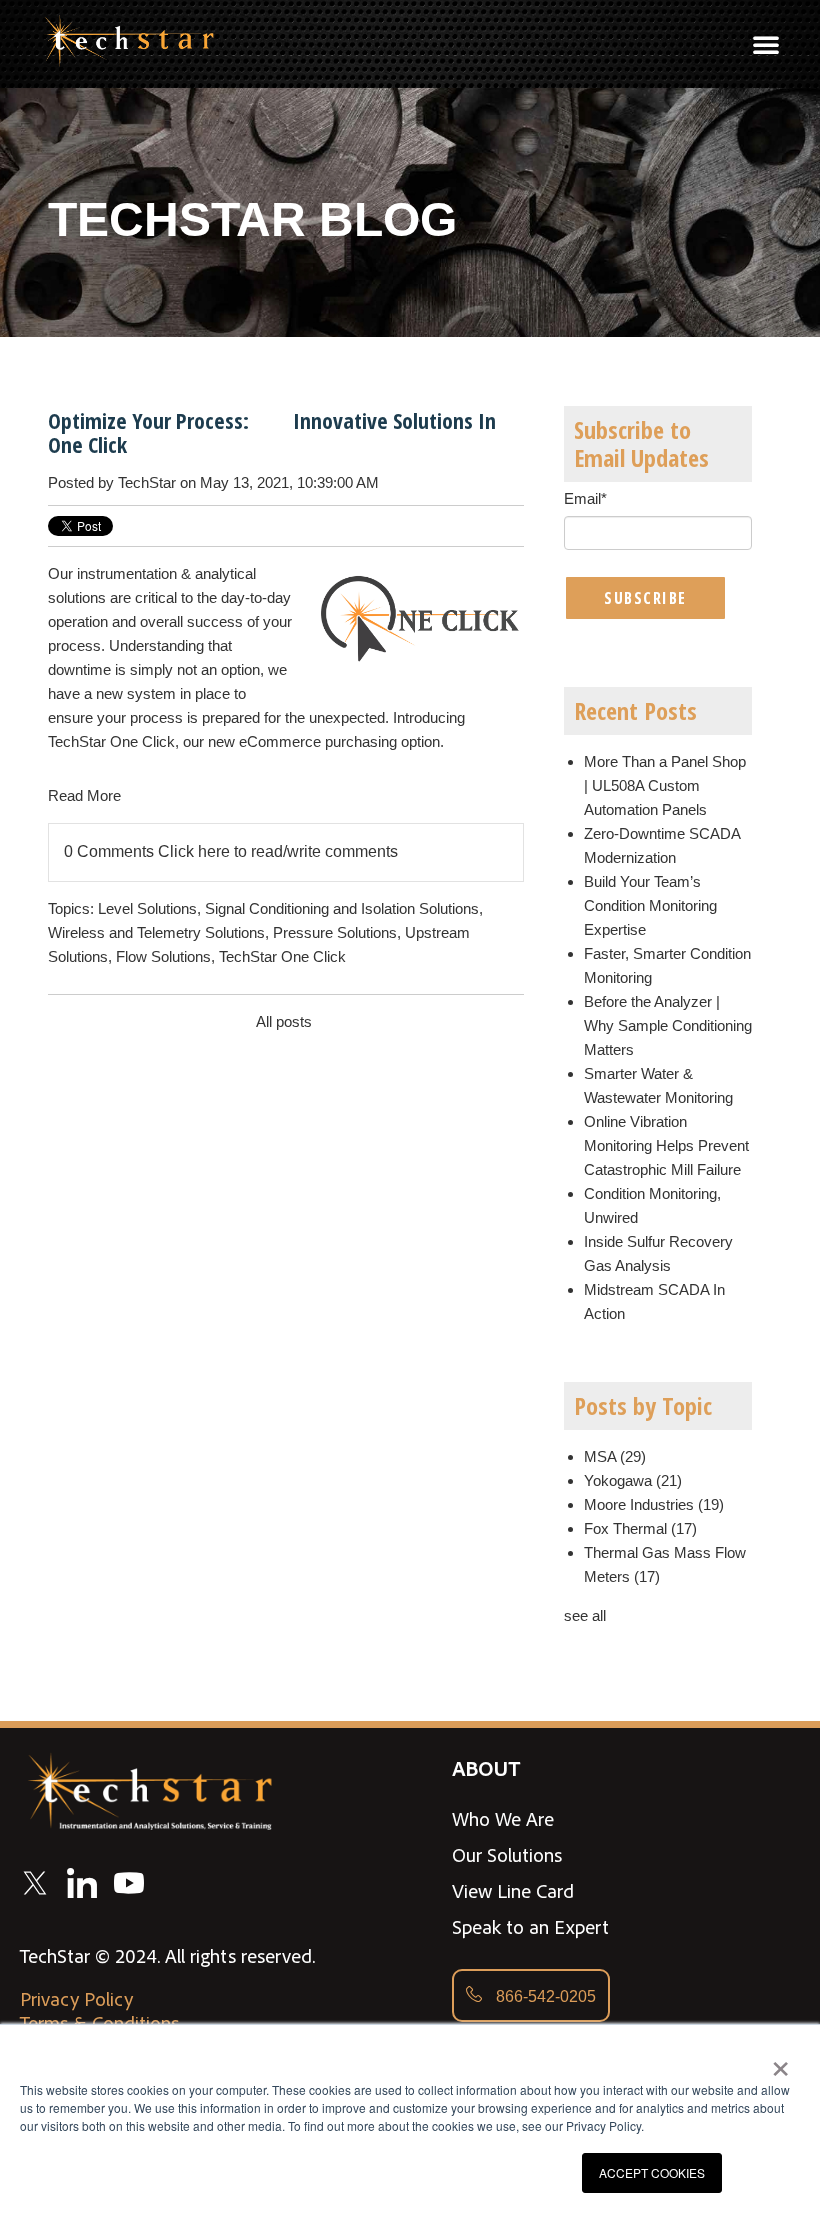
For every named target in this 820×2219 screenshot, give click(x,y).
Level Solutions (147, 908)
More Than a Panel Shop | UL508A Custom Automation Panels (665, 785)
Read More (84, 795)
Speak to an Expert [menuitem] (530, 1927)
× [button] (780, 2062)
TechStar (147, 482)
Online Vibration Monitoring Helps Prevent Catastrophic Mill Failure (666, 1145)
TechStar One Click (282, 956)
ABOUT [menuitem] (486, 1767)
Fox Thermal (640, 1528)
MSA (615, 1456)
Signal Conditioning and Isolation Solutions (342, 908)
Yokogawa (633, 1480)
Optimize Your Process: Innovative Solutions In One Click (272, 432)
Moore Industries (654, 1504)
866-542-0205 (544, 1996)
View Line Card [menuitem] (513, 1891)
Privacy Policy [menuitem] (76, 1999)
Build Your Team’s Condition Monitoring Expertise (650, 905)
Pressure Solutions (335, 932)
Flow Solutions (163, 956)
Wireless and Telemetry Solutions (156, 932)
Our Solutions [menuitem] (507, 1855)
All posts (284, 1021)
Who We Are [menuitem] (503, 1819)
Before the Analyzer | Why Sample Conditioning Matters (668, 1025)
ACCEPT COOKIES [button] (652, 2172)
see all (585, 1615)
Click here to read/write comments (278, 851)
